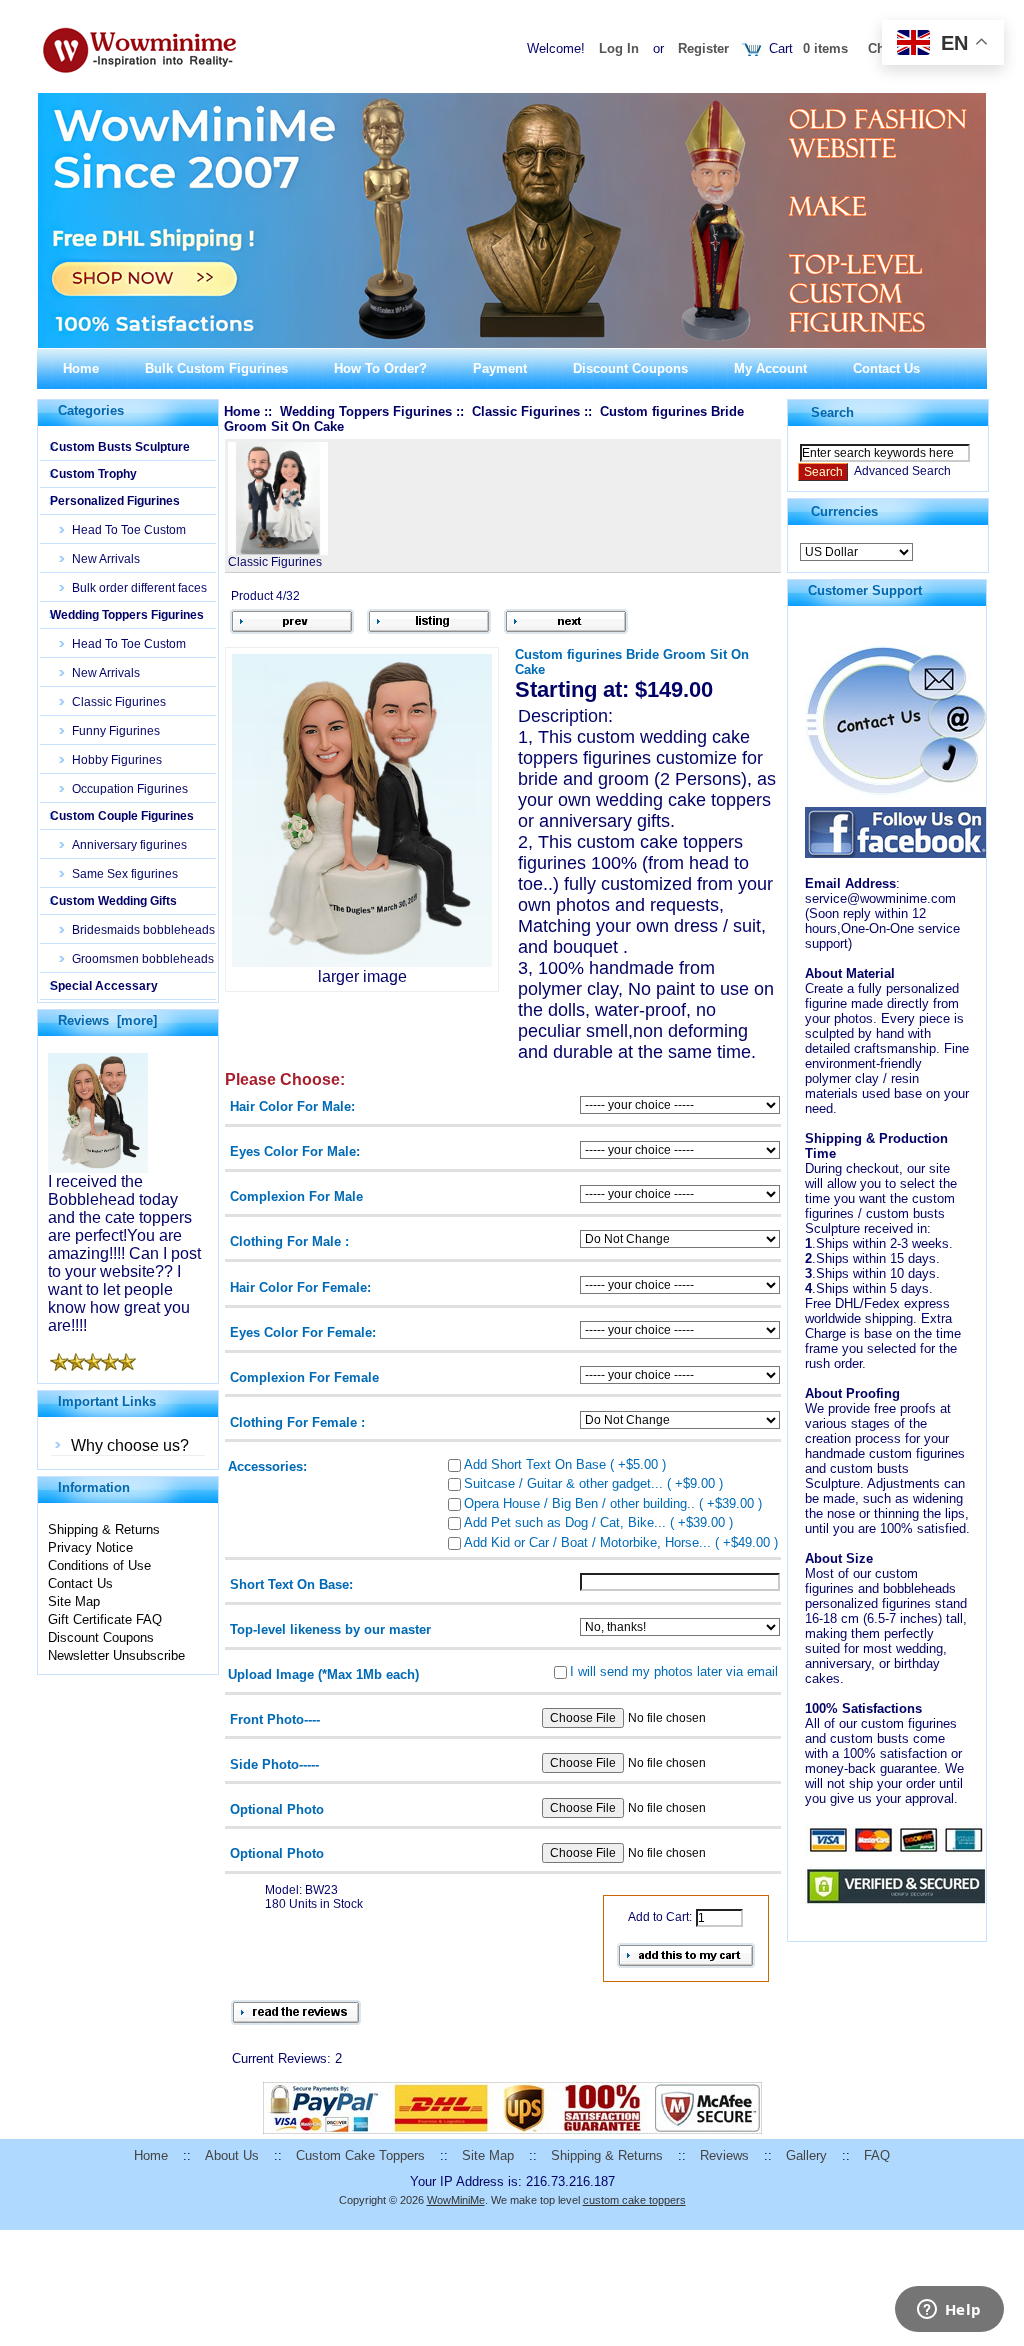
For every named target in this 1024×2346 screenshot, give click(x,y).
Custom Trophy (93, 474)
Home (81, 368)
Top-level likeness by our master (330, 1629)
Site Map (74, 1601)
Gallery (806, 2155)
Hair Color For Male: (292, 1106)
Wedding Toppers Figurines (127, 615)
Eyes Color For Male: (295, 1151)
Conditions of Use (99, 1565)
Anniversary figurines (123, 845)
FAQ (877, 2155)
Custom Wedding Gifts (113, 901)
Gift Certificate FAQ (105, 1619)
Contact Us (886, 368)
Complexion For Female (304, 1376)
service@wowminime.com (880, 898)
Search (832, 412)
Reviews (724, 2155)
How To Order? (380, 368)
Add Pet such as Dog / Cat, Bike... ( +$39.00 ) (598, 1522)
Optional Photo (277, 1808)
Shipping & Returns (104, 1529)
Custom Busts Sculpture (120, 447)
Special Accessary (104, 986)
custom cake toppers (634, 2200)
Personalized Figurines (115, 501)
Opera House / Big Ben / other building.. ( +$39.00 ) (613, 1502)
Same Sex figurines (119, 874)
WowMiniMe (456, 2200)
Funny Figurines (110, 731)
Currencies (844, 511)
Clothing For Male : (289, 1241)
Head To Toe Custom (123, 530)
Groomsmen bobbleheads (137, 959)
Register (703, 48)
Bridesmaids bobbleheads (137, 930)
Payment (500, 368)
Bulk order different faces (133, 588)
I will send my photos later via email (674, 1671)
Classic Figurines (113, 702)
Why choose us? (130, 1445)
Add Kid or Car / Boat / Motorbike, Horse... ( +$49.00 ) (621, 1541)
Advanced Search (902, 471)
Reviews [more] (107, 1020)
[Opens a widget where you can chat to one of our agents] (949, 2311)
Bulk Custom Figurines (216, 368)
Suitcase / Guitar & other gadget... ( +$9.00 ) (593, 1483)
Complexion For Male (296, 1196)
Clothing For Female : (297, 1421)
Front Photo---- (275, 1718)
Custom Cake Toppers (360, 2155)
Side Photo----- (274, 1763)
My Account (770, 368)
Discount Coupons (630, 368)
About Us (232, 2155)
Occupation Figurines (124, 789)
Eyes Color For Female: (303, 1331)
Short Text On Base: (291, 1584)
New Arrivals (100, 559)
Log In (619, 48)
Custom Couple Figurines (122, 816)
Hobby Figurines (111, 760)
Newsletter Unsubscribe (116, 1655)
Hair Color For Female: (300, 1287)
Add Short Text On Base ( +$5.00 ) (565, 1463)
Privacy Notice (90, 1547)
